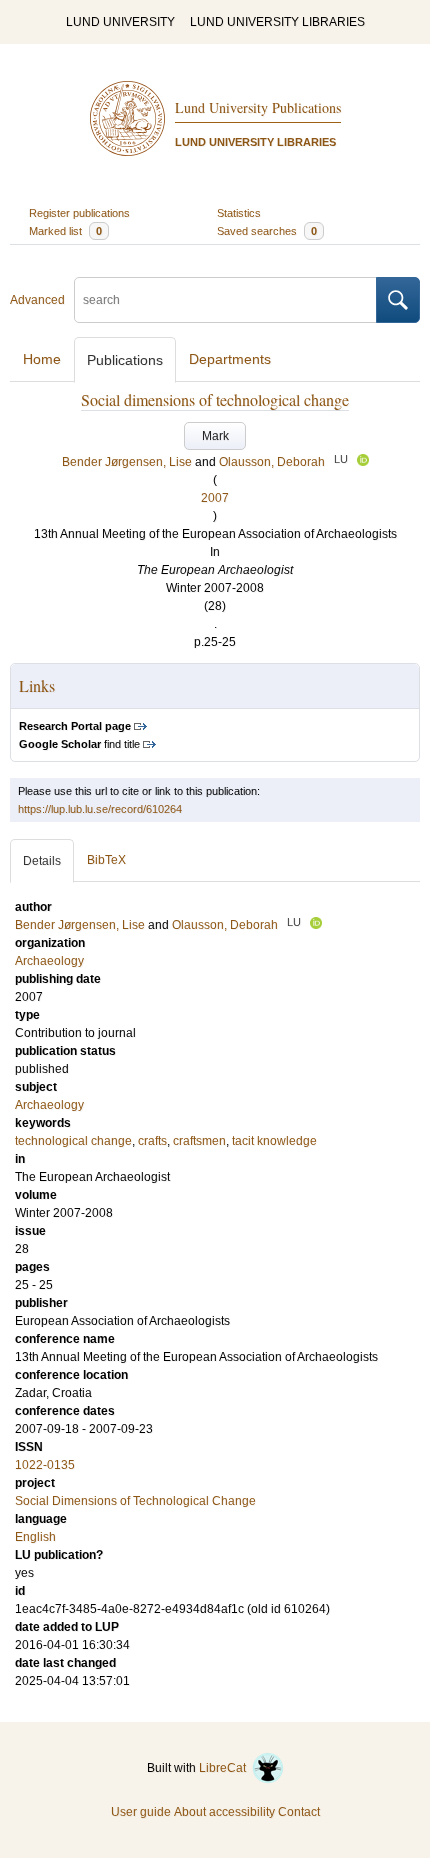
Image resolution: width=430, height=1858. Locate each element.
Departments (230, 359)
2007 (215, 498)
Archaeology (49, 1105)
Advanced (37, 300)
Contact (299, 1812)
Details (42, 861)
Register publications (79, 213)
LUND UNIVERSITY (120, 22)
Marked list (65, 231)
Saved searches (267, 231)
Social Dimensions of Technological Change (135, 1501)
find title (79, 744)
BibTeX (106, 860)
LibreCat (225, 1768)
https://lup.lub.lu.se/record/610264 (100, 809)
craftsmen (199, 1141)
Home (42, 359)
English (35, 1537)
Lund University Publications (258, 107)
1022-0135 (45, 1465)
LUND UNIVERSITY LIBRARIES (277, 22)
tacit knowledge (274, 1141)
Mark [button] (215, 436)
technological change (73, 1141)
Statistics (239, 213)
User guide (141, 1812)
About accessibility (224, 1812)
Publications (125, 360)
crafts (152, 1141)
